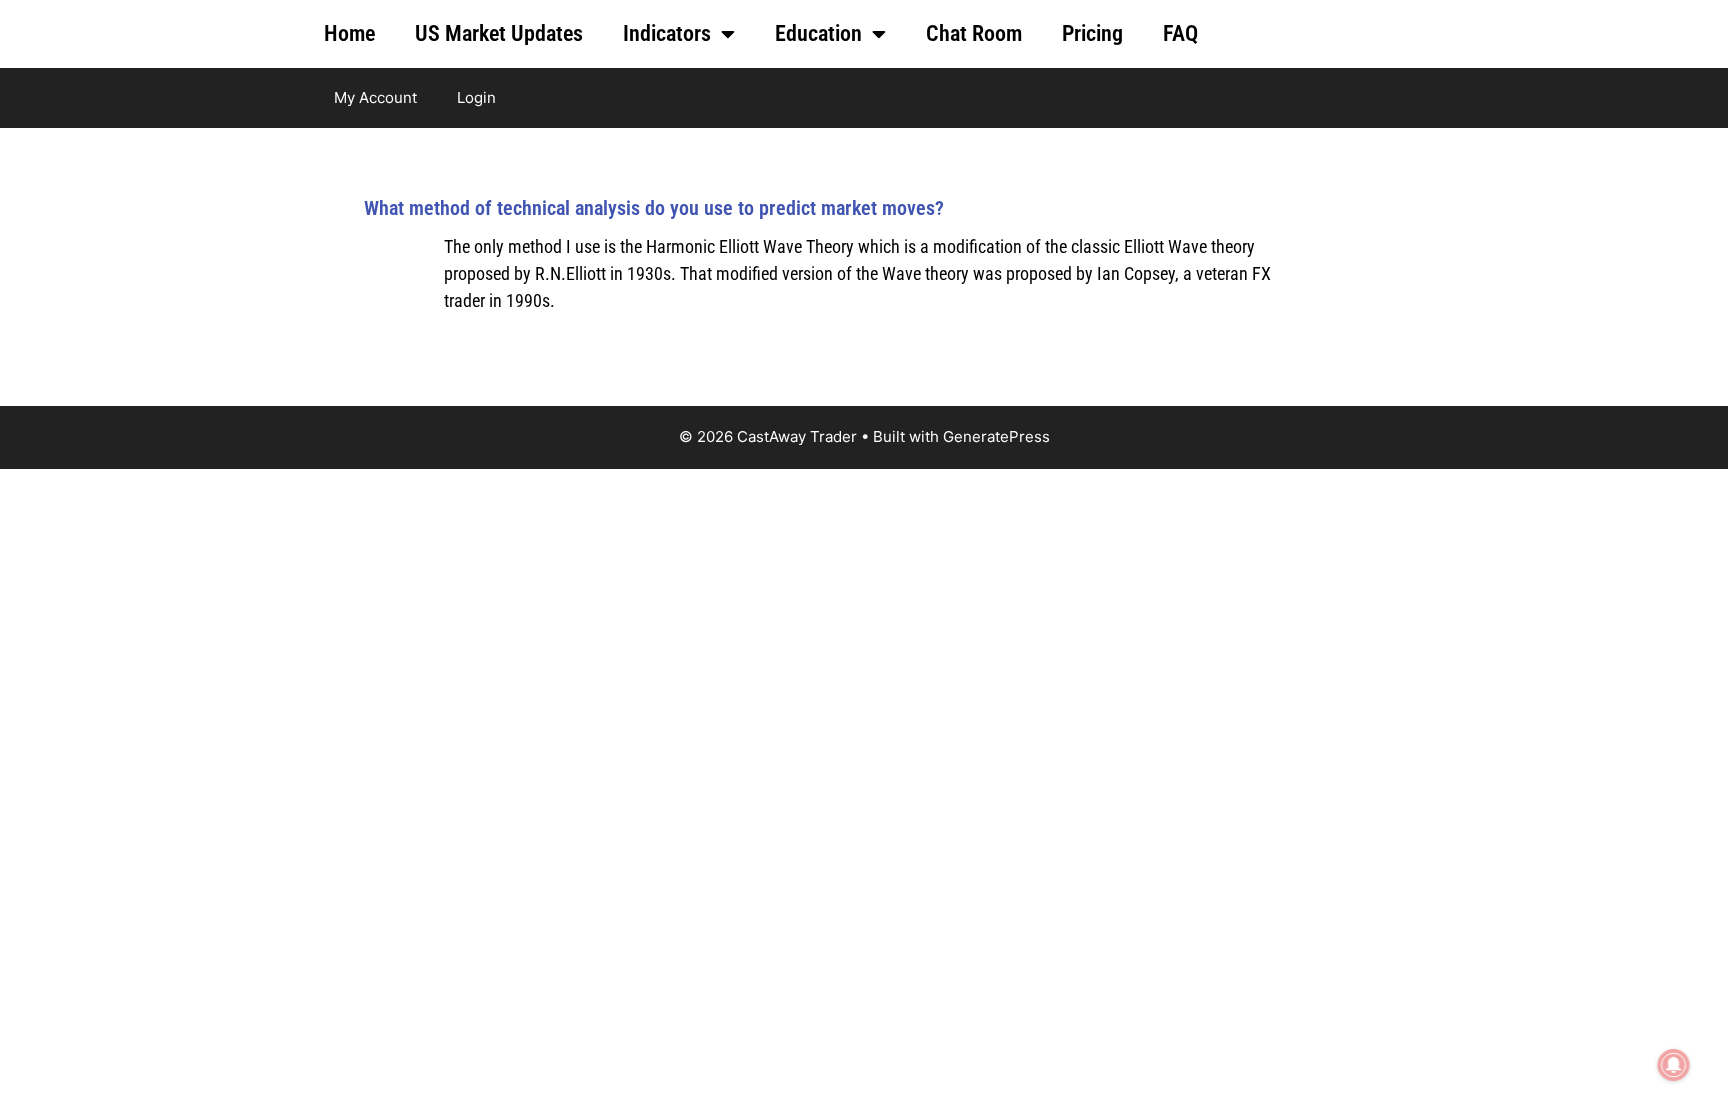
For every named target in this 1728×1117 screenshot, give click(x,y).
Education (818, 33)
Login (476, 97)
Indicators (667, 33)
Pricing (1092, 33)
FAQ (1180, 33)
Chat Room (974, 33)
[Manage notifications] (1674, 1065)
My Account (375, 97)
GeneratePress (996, 436)
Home (349, 33)
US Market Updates (499, 33)
